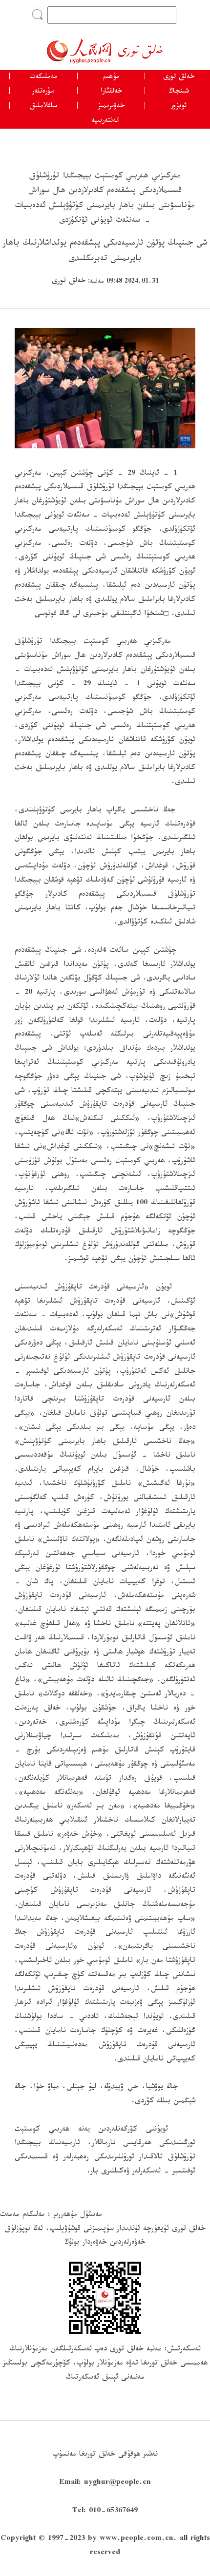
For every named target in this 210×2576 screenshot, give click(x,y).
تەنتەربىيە (105, 121)
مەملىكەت (43, 77)
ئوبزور (179, 107)
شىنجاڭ (179, 92)
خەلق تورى (179, 77)
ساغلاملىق (43, 107)
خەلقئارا (111, 92)
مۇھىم (111, 77)
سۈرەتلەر (43, 92)
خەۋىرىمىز (111, 107)
